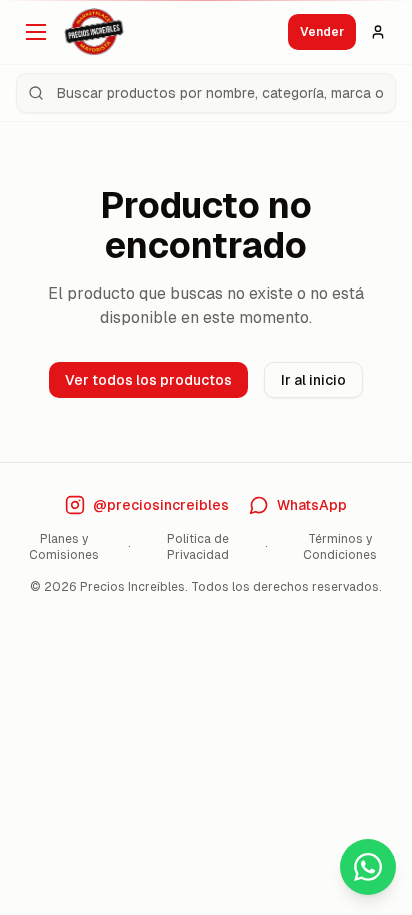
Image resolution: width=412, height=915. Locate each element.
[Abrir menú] (36, 32)
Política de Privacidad (198, 547)
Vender (322, 32)
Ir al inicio (313, 380)
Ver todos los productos (148, 380)
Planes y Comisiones (64, 547)
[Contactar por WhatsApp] (368, 867)
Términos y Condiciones (340, 547)
